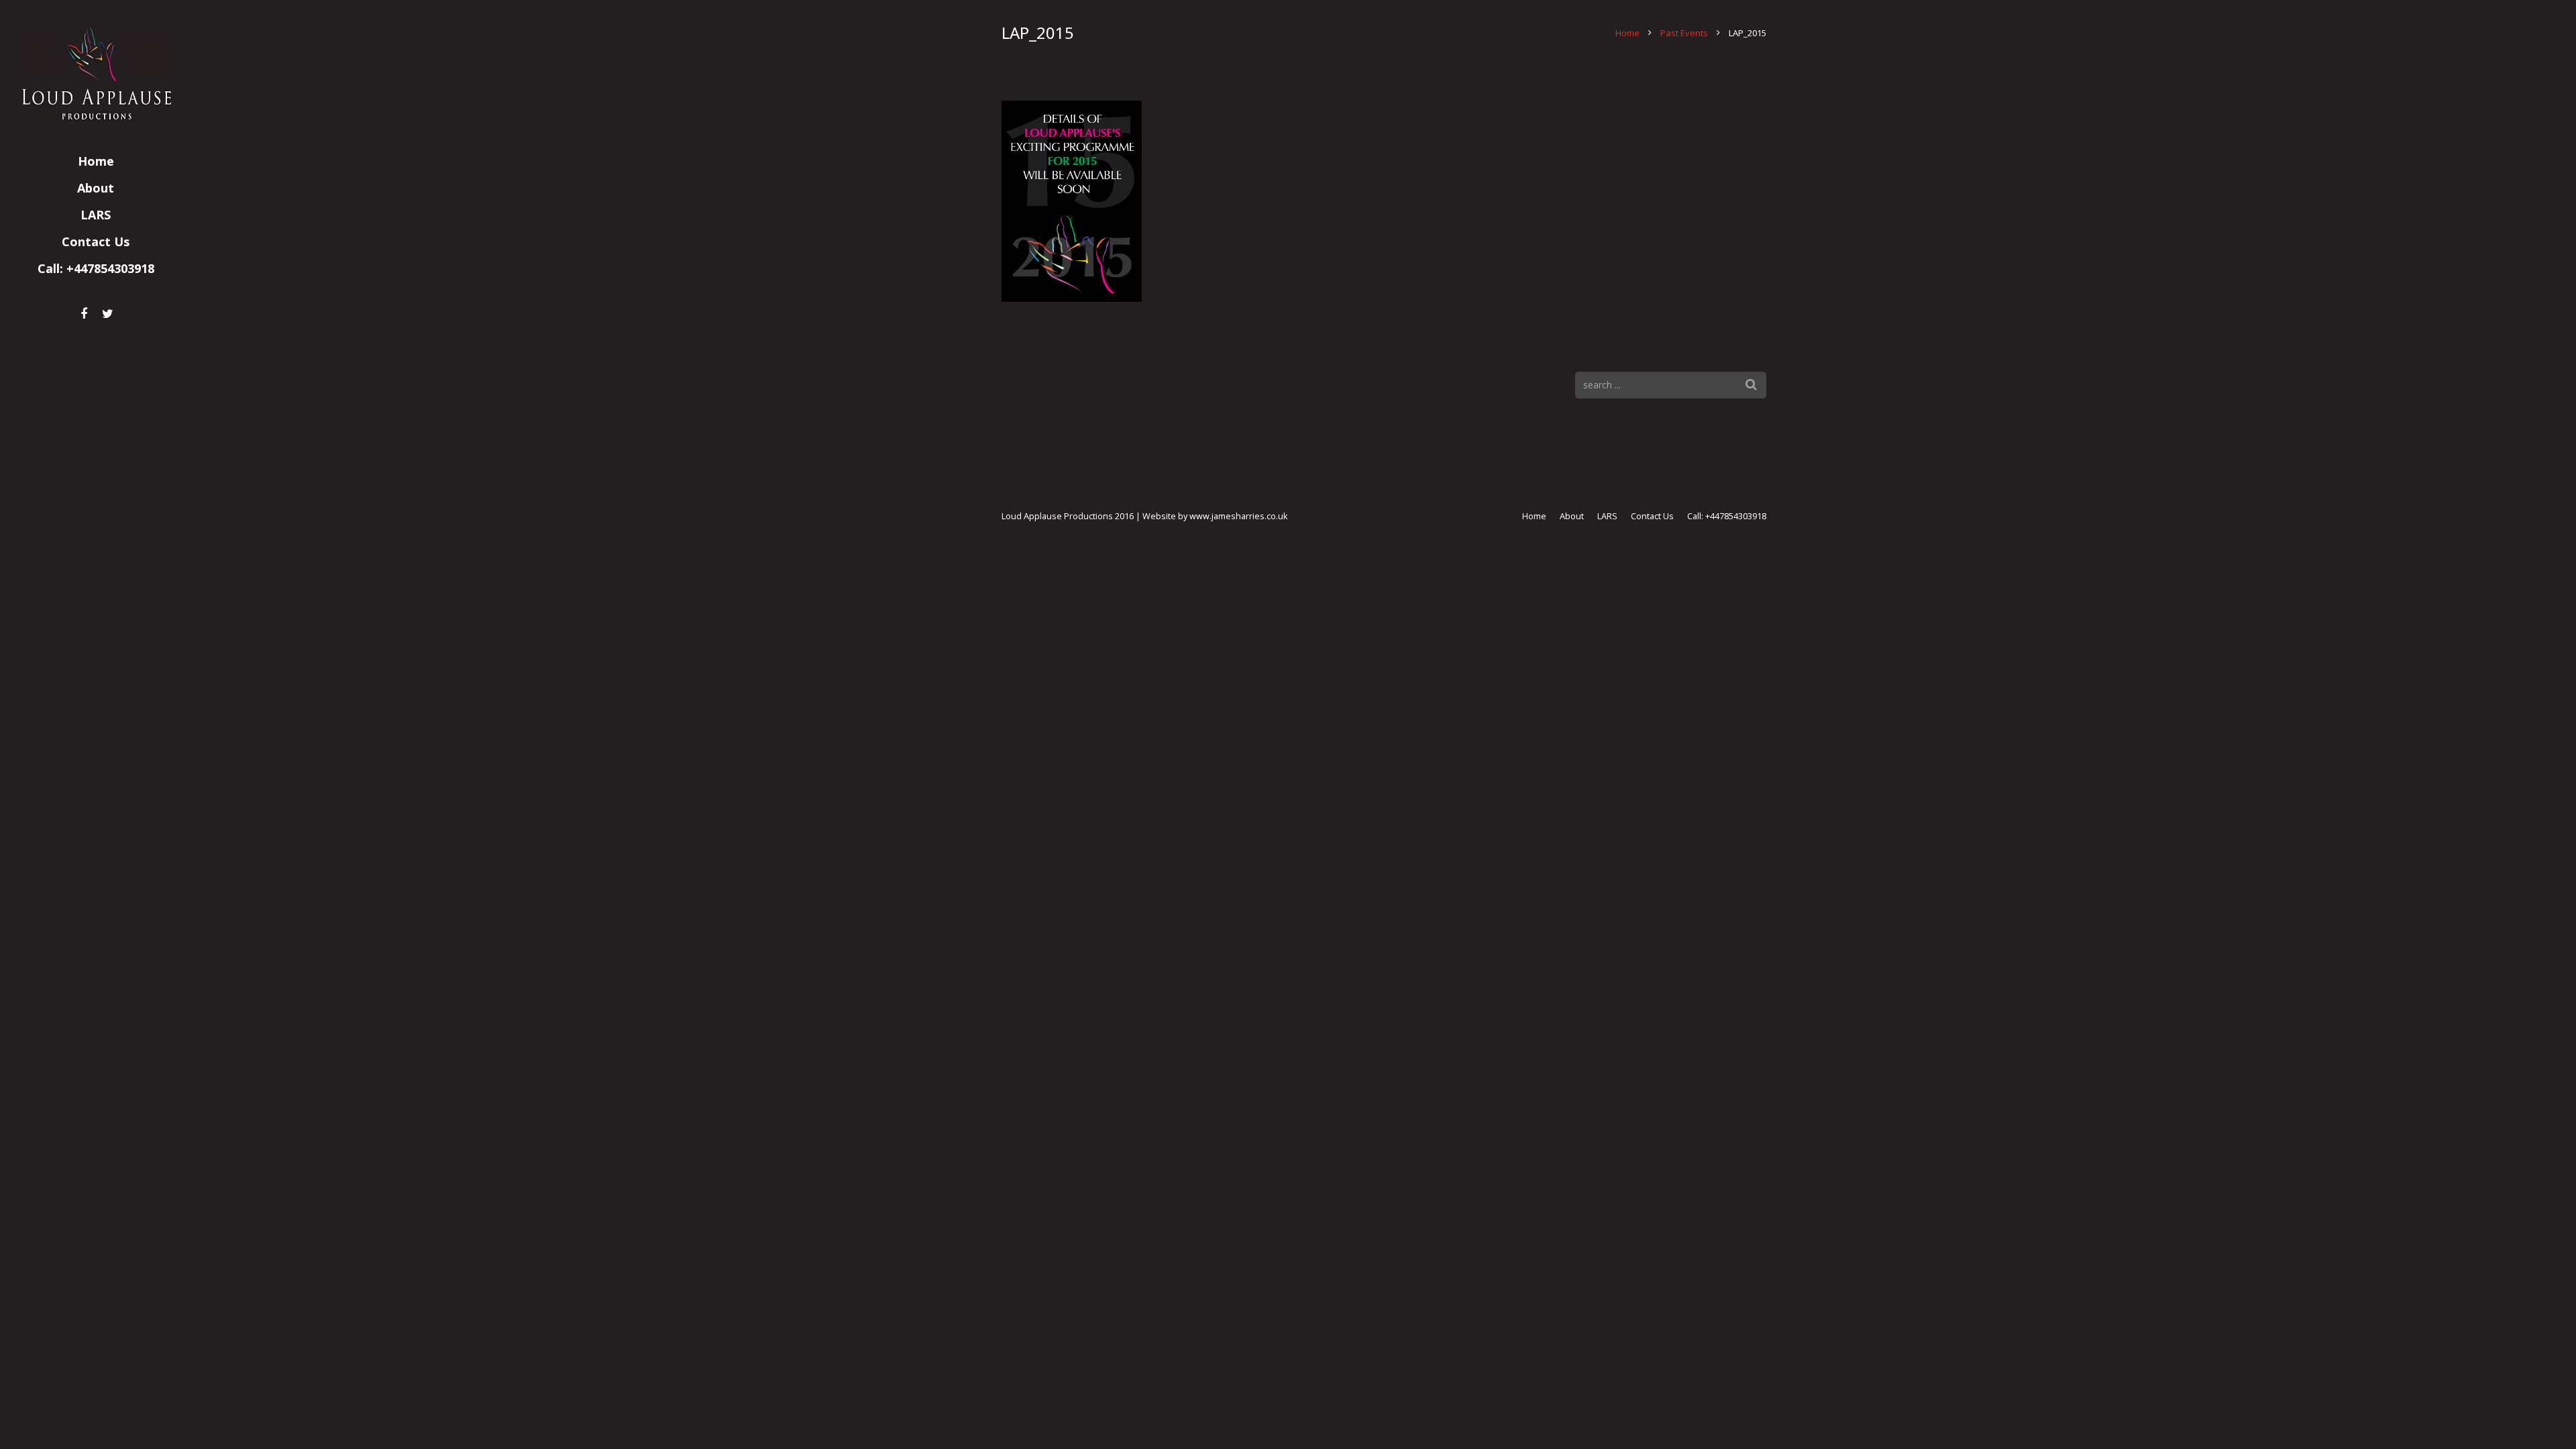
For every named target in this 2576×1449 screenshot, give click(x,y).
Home (1627, 33)
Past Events (1684, 33)
